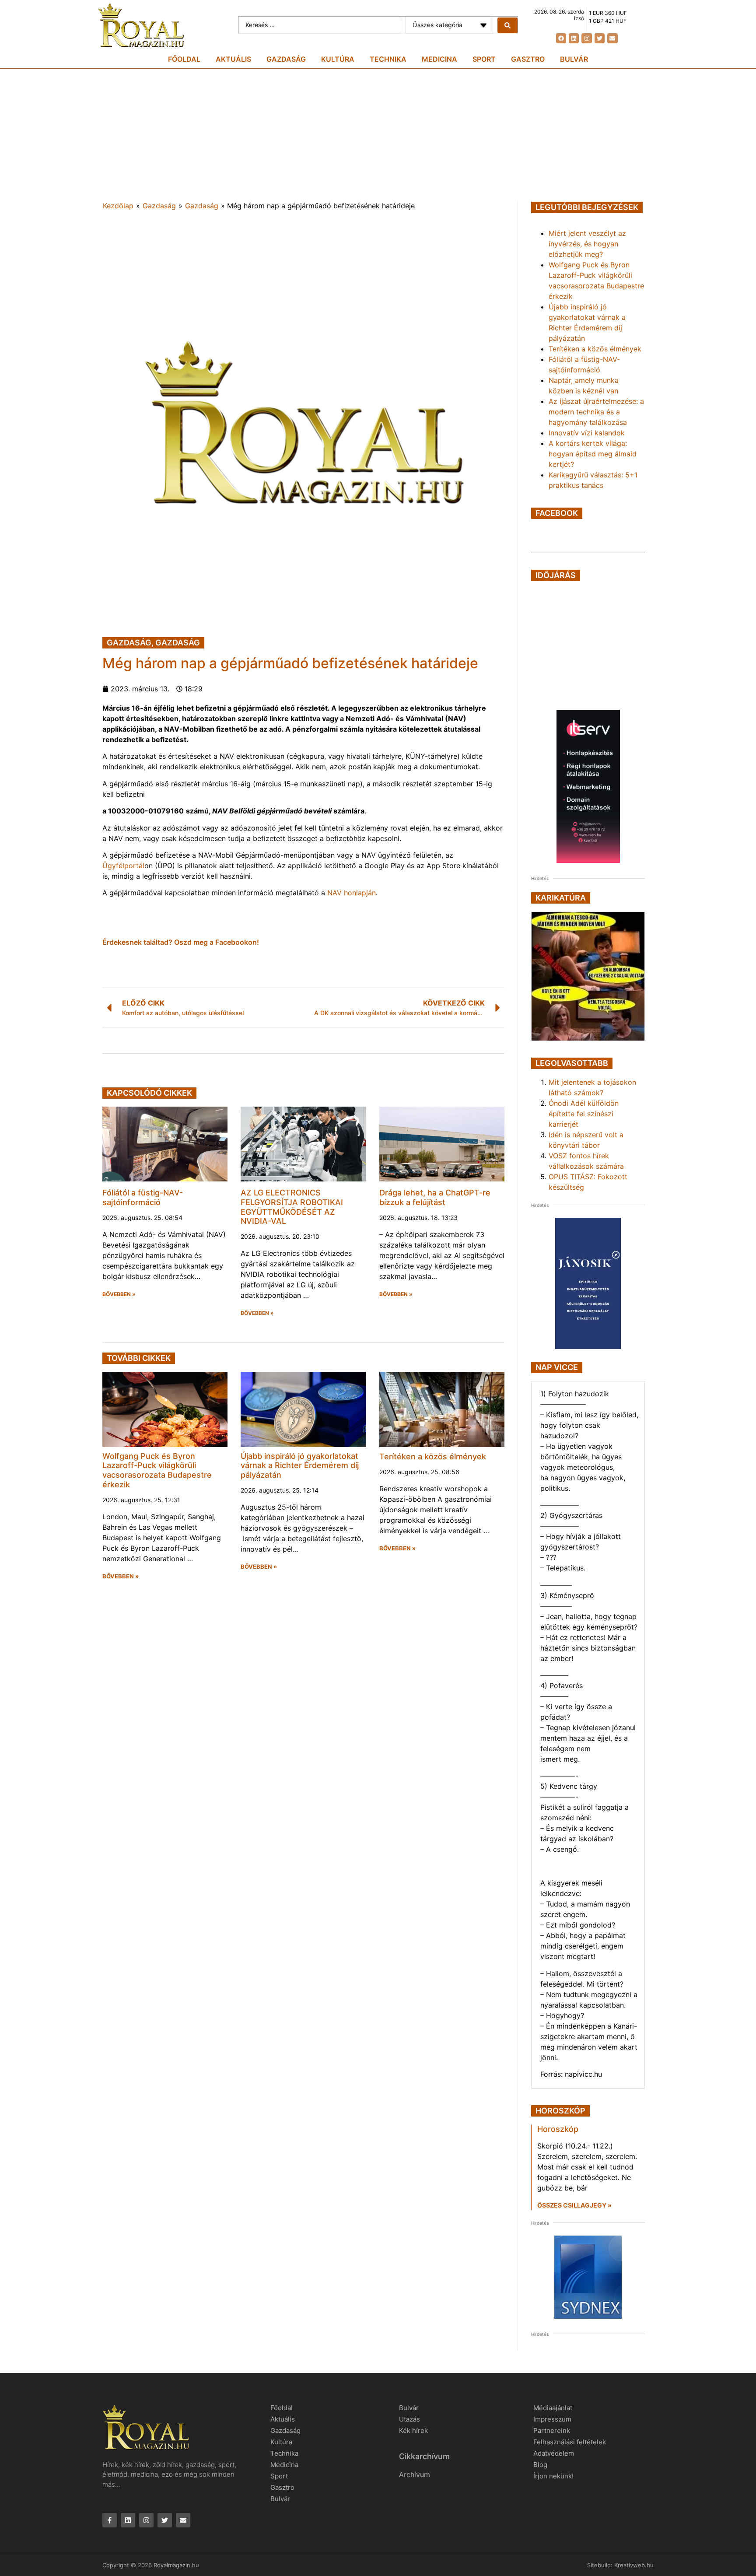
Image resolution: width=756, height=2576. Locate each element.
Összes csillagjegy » (574, 2205)
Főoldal (184, 59)
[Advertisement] (378, 135)
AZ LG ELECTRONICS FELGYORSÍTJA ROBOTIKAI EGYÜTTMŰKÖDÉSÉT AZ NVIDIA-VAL (292, 1207)
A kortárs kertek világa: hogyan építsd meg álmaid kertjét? (593, 454)
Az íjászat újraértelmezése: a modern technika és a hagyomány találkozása (596, 412)
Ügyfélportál (123, 866)
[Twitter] (600, 38)
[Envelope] (612, 38)
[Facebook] (561, 38)
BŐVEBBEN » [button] (119, 1294)
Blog (540, 2465)
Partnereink (552, 2431)
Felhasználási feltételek (570, 2442)
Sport (484, 59)
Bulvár (574, 59)
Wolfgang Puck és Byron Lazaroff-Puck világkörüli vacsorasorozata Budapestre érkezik (157, 1470)
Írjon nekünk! (553, 2476)
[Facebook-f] (110, 2520)
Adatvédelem (554, 2453)
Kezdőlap (118, 206)
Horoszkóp (558, 2129)
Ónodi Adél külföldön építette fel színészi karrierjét (584, 1114)
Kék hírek (413, 2431)
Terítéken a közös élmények (433, 1456)
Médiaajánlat (553, 2408)
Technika (388, 59)
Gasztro (528, 59)
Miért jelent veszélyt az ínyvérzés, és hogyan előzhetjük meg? (587, 244)
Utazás (409, 2419)
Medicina (439, 59)
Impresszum (552, 2419)
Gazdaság (286, 59)
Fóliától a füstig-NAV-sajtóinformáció (143, 1197)
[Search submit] (507, 25)
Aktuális (233, 59)
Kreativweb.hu (634, 2565)
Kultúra (338, 59)
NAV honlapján (352, 893)
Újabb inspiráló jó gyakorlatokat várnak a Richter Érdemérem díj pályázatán (300, 1465)
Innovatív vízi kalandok (587, 433)
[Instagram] (586, 38)
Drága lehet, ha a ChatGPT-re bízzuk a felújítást (435, 1197)
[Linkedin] (574, 38)
